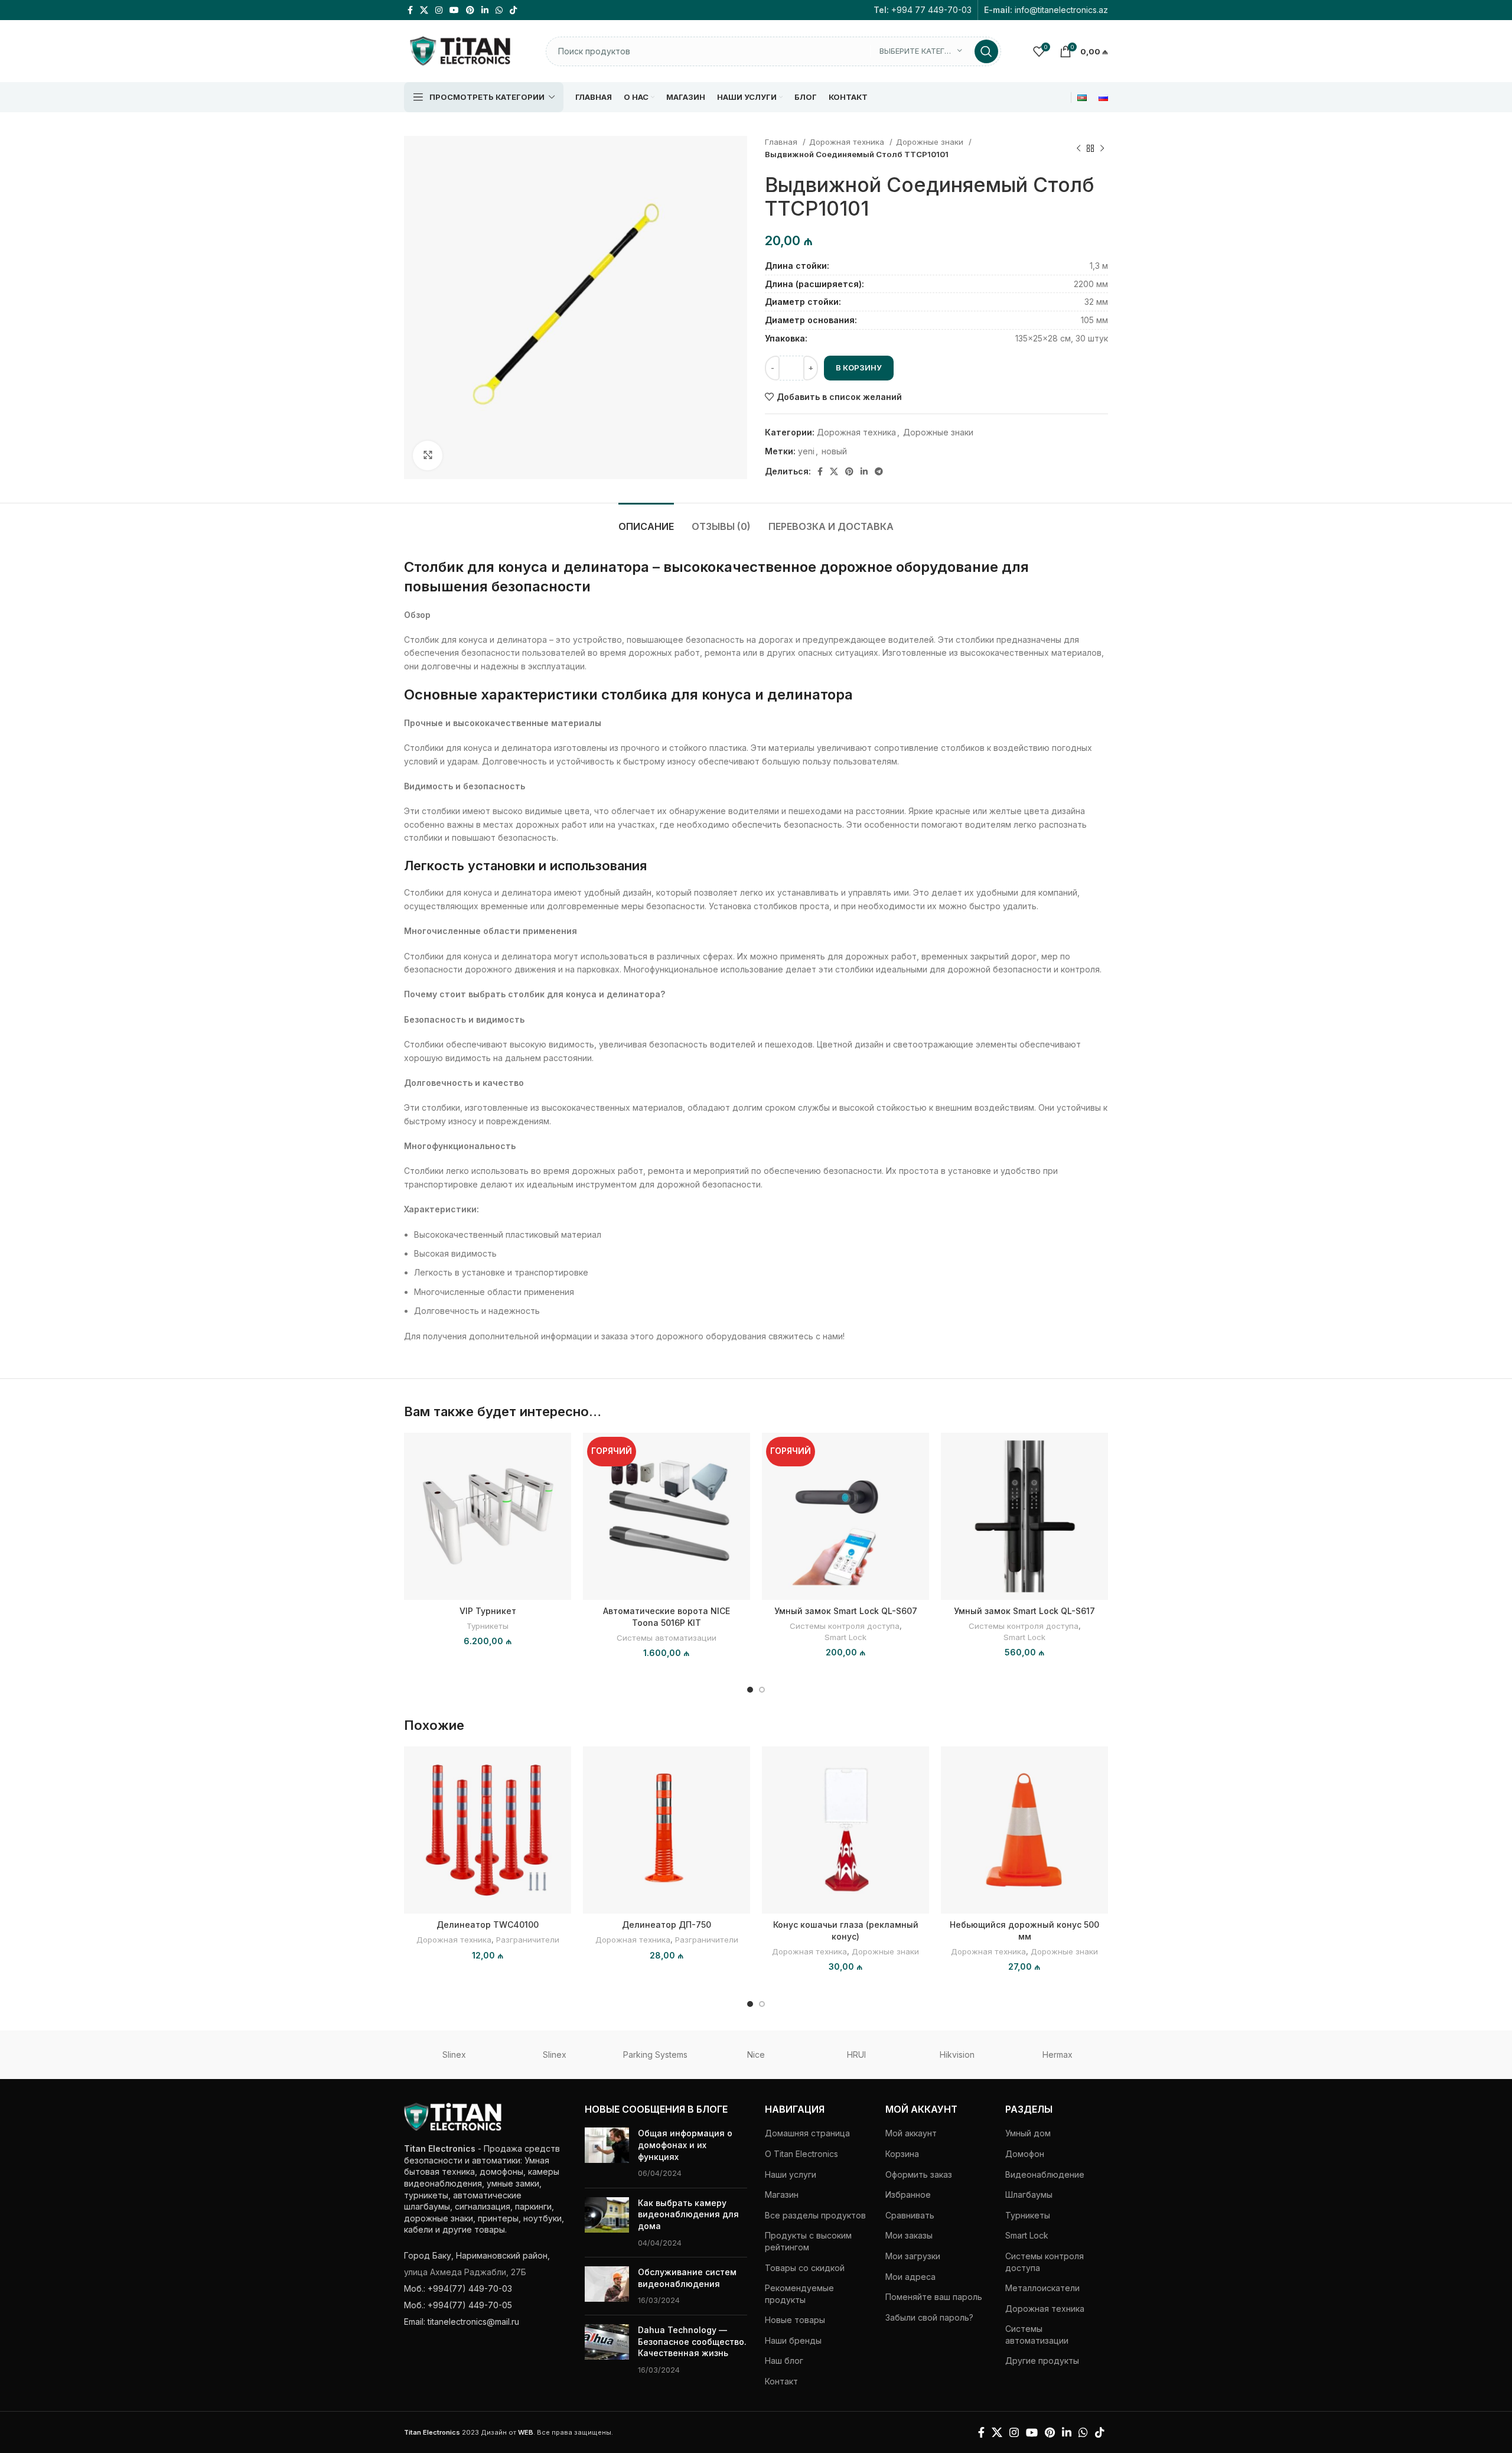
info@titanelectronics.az (1061, 10)
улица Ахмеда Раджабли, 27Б (465, 2272)
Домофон (1025, 2154)
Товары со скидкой (805, 2268)
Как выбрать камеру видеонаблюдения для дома (688, 2214)
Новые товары (795, 2320)
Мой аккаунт (911, 2133)
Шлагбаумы (1029, 2195)
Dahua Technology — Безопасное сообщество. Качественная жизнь (692, 2341)
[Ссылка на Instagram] (439, 10)
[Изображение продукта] (667, 1516)
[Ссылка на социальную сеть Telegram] (879, 471)
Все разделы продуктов (815, 2215)
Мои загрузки (913, 2256)
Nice (756, 2055)
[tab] (646, 521)
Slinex (454, 2055)
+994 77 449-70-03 (931, 10)
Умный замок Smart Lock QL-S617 (1024, 1611)
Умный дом (1028, 2133)
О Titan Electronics (801, 2154)
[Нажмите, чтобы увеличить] (428, 456)
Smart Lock (845, 1637)
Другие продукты (1042, 2361)
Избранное (908, 2195)
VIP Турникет (488, 1611)
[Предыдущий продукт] (1078, 148)
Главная (782, 142)
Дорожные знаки (931, 142)
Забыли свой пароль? (929, 2317)
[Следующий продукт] (1102, 148)
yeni (806, 451)
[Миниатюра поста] (607, 2153)
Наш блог (784, 2361)
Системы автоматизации (667, 1638)
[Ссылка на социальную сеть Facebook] (410, 10)
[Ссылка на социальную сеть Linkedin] (485, 10)
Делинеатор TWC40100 (488, 1925)
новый (834, 451)
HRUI (856, 2055)
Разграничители (528, 1940)
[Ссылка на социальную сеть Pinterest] (470, 10)
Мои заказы (909, 2235)
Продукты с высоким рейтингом (808, 2241)
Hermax (1058, 2055)
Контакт (781, 2381)
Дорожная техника (848, 142)
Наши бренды (793, 2340)
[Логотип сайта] (460, 50)
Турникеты (488, 1626)
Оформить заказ (919, 2174)
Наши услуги (791, 2174)
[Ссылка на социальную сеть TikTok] (513, 10)
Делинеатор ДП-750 (667, 1925)
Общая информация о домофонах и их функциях (685, 2145)
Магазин (782, 2195)
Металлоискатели (1042, 2288)
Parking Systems (655, 2055)
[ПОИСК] (986, 51)
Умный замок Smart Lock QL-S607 (846, 1611)
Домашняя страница (807, 2133)
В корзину (859, 367)
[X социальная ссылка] (424, 10)
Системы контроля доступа (845, 1626)
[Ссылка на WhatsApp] (499, 10)
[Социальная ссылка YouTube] (454, 10)
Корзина (902, 2154)
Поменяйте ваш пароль (934, 2297)
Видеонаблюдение (1045, 2174)
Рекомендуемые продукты (799, 2294)
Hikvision (957, 2055)
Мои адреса (910, 2277)
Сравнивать (910, 2215)
